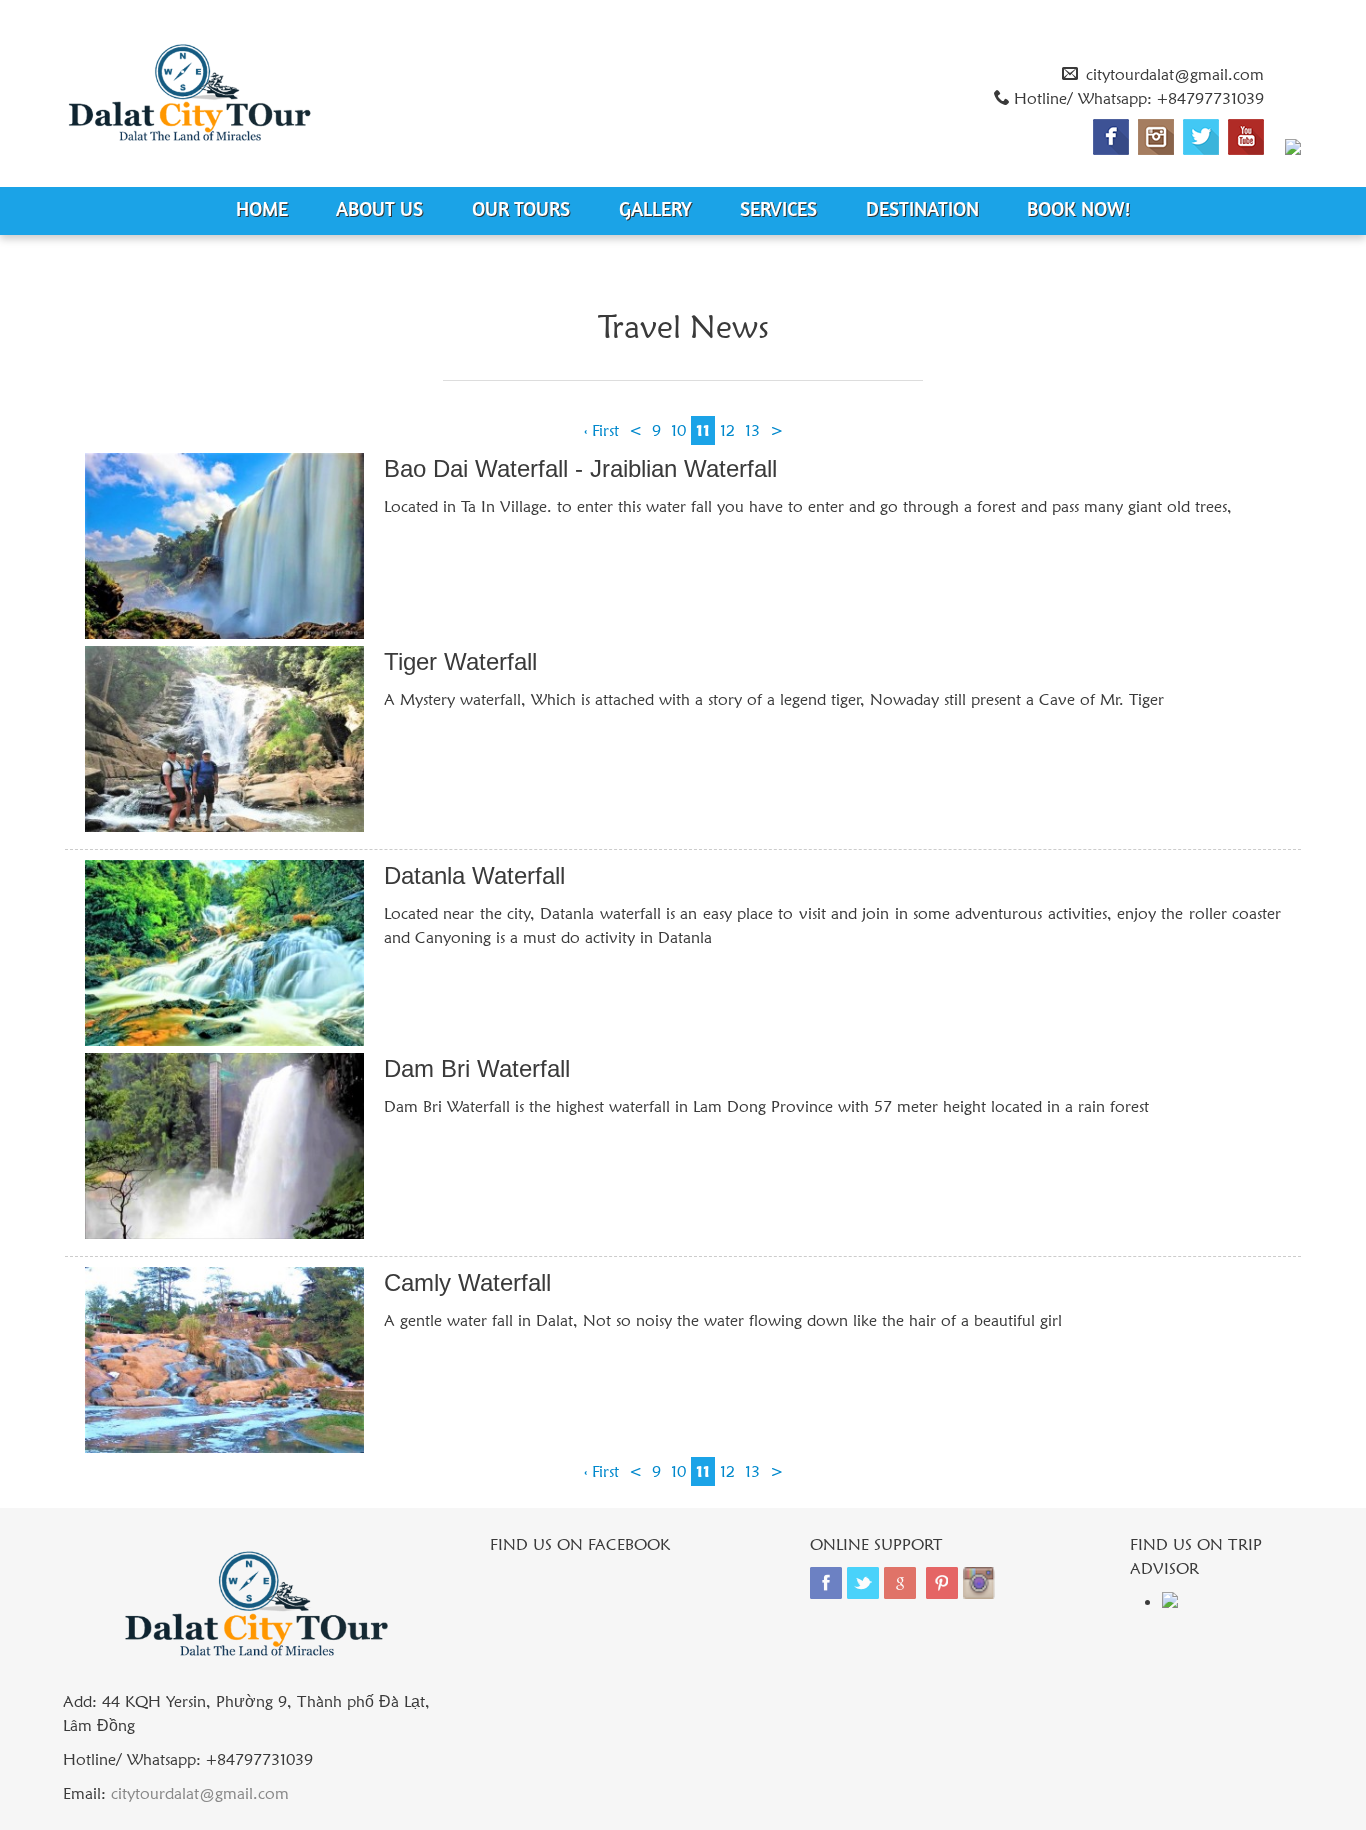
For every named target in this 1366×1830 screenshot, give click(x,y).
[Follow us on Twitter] (1201, 137)
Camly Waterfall (467, 1282)
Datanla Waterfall (474, 875)
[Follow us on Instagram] (1156, 137)
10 (678, 430)
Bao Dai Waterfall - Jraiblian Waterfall (580, 468)
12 (727, 430)
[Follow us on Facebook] (1111, 137)
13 (752, 430)
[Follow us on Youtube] (1246, 137)
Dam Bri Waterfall (477, 1068)
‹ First (601, 430)
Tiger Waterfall (460, 661)
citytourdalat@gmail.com (1175, 74)
